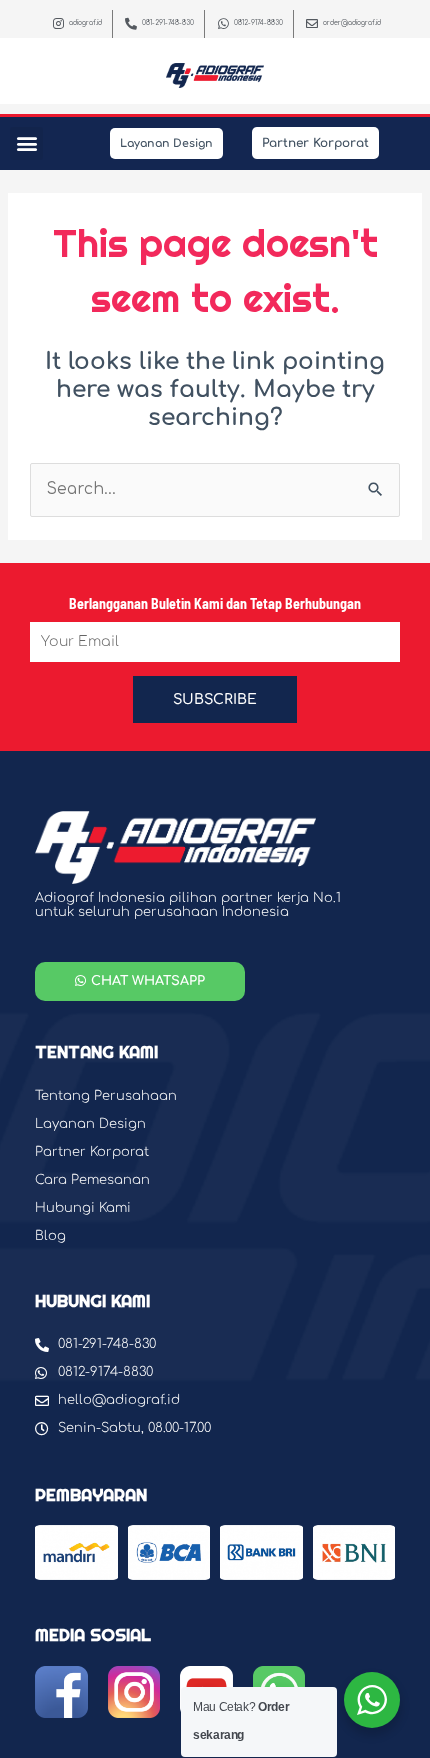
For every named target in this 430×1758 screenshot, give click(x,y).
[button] (26, 143)
